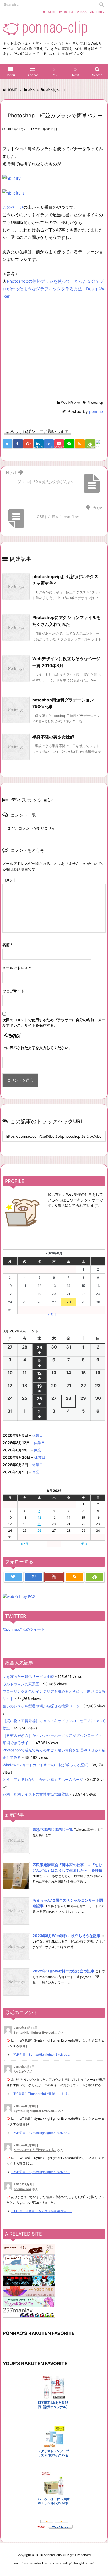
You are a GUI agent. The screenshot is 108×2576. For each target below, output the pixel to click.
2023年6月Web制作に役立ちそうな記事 (66, 1936)
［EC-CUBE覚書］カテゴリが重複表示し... (41, 2211)
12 (39, 1517)
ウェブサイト (13, 991)
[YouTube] (54, 1577)
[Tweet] (7, 444)
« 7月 (25, 1544)
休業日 (37, 1435)
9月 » (83, 1544)
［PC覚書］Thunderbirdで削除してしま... (41, 2094)
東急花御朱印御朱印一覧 (53, 1829)
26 (39, 1531)
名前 (7, 945)
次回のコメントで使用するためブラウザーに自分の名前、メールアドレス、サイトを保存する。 (54, 1022)
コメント (10, 880)
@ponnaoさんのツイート (24, 1629)
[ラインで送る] (69, 444)
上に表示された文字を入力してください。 (37, 1048)
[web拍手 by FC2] (101, 444)
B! (66, 12)
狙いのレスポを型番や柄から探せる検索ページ (41, 1706)
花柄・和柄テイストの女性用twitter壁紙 (36, 1794)
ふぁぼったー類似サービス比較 (28, 1677)
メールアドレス (17, 968)
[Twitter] (13, 1577)
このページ (13, 207)
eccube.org (22, 2189)
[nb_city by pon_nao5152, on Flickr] (12, 178)
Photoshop (95, 403)
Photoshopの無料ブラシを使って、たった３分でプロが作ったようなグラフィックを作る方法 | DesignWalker (54, 289)
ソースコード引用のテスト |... (35, 2150)
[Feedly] (95, 1577)
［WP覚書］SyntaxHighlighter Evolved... (40, 2055)
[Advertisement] (46, 349)
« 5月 (52, 1315)
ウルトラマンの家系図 (21, 1684)
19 (39, 1524)
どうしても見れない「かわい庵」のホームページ (43, 1779)
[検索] (101, 4)
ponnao (96, 411)
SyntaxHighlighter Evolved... (36, 2032)
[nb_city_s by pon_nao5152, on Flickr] (13, 193)
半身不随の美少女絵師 (53, 737)
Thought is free (83, 2563)
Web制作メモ (71, 403)
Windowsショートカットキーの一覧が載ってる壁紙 (45, 1765)
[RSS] (80, 444)
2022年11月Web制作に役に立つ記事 (63, 1971)
